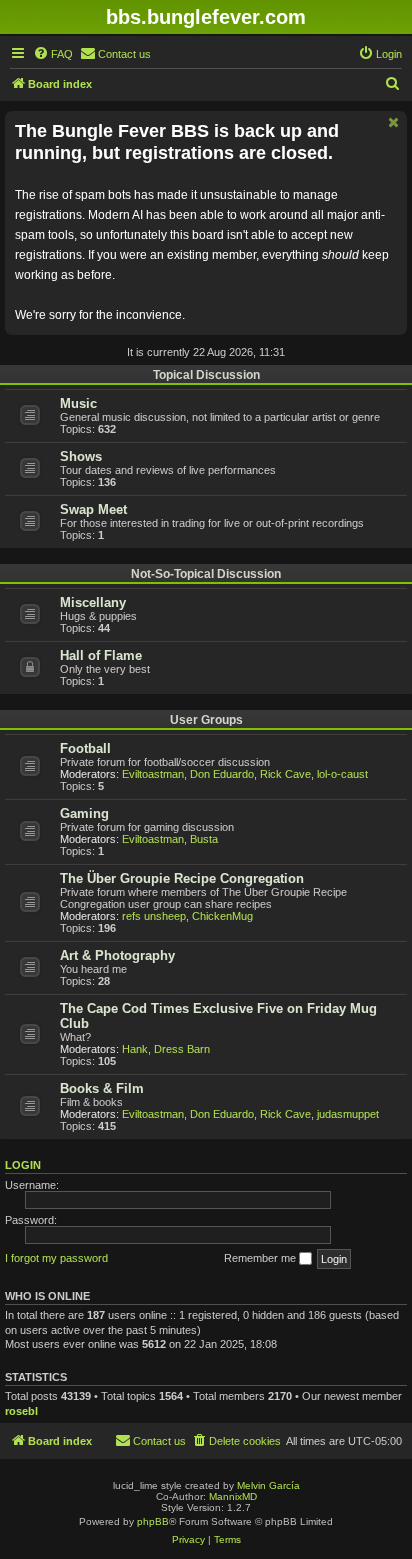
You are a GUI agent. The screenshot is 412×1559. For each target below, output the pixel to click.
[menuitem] (53, 54)
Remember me (261, 1258)
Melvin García (268, 1485)
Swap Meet (93, 509)
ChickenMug (222, 916)
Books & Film (102, 1088)
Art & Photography (117, 955)
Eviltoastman (153, 774)
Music (78, 403)
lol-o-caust (342, 774)
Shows (81, 456)
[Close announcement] (394, 122)
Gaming (84, 813)
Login (23, 1165)
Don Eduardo (222, 774)
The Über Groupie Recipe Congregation (182, 878)
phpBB (153, 1521)
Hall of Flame (101, 655)
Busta (204, 839)
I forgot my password (56, 1258)
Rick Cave (285, 774)
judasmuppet (348, 1114)
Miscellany (93, 602)
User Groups (206, 720)
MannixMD (233, 1496)
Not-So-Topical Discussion (206, 574)
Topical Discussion (206, 375)
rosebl (21, 1411)
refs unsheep (154, 916)
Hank (135, 1049)
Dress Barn (182, 1049)
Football (85, 748)
